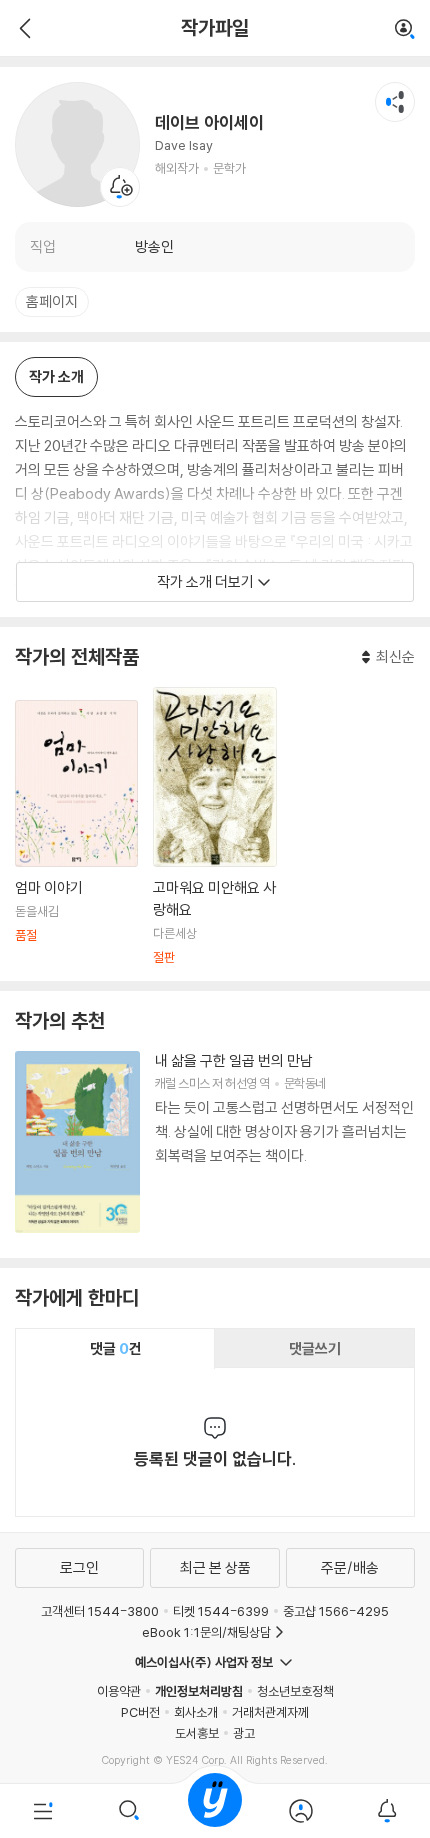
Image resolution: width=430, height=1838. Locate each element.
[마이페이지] (301, 1811)
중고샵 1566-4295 (336, 1611)
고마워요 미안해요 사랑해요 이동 (214, 826)
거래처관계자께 (270, 1712)
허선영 (240, 1083)
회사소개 (196, 1712)
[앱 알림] (387, 1811)
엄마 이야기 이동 (76, 832)
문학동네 (305, 1083)
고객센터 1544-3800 (100, 1611)
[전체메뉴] (43, 1811)
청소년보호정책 (295, 1691)
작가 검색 (405, 30)
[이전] (22, 28)
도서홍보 (197, 1733)
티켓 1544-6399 (221, 1611)
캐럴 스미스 (182, 1083)
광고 (244, 1733)
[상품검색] (129, 1811)
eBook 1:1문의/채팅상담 (206, 1632)
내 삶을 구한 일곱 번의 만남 (234, 1060)
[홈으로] (215, 1811)
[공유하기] (395, 102)
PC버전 (140, 1712)
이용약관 (119, 1691)
